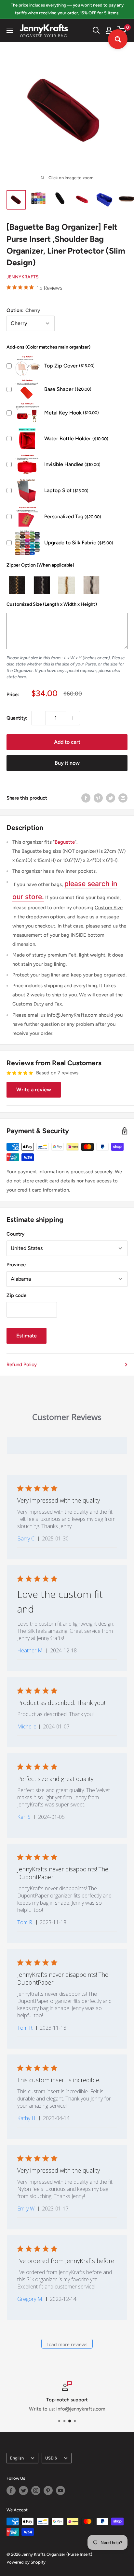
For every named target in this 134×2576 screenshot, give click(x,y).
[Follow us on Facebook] (11, 2490)
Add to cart (67, 742)
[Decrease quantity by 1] (38, 718)
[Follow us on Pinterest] (48, 2490)
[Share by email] (123, 798)
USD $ (51, 2458)
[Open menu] (10, 30)
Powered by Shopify (26, 2562)
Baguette (65, 842)
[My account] (109, 30)
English (17, 2458)
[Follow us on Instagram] (36, 2490)
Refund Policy (22, 1365)
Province (16, 1265)
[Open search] (96, 30)
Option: (23, 310)
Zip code (16, 1295)
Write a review (34, 1090)
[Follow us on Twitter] (23, 2490)
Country (15, 1234)
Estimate (27, 1336)
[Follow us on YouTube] (60, 2490)
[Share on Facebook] (86, 798)
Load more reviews (67, 2344)
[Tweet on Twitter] (111, 798)
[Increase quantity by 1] (73, 718)
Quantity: (17, 718)
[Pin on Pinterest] (98, 798)
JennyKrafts (23, 277)
